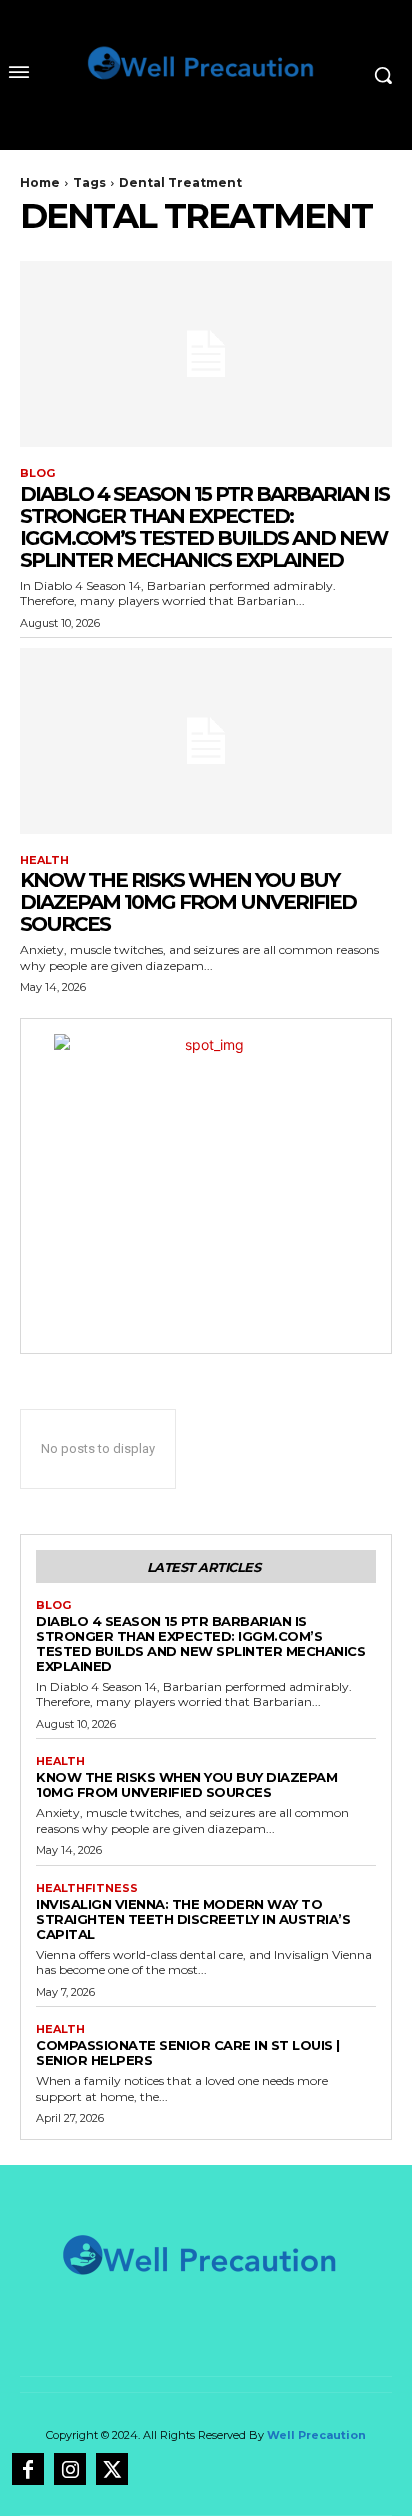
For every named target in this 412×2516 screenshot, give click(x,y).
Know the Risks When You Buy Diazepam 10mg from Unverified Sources (188, 902)
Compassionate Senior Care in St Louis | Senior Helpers (188, 2052)
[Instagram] (70, 2469)
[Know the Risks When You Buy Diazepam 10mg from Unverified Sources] (206, 741)
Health (44, 860)
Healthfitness (87, 1888)
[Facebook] (28, 2469)
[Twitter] (112, 2469)
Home (40, 182)
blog (37, 473)
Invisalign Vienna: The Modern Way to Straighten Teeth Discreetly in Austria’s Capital (193, 1919)
